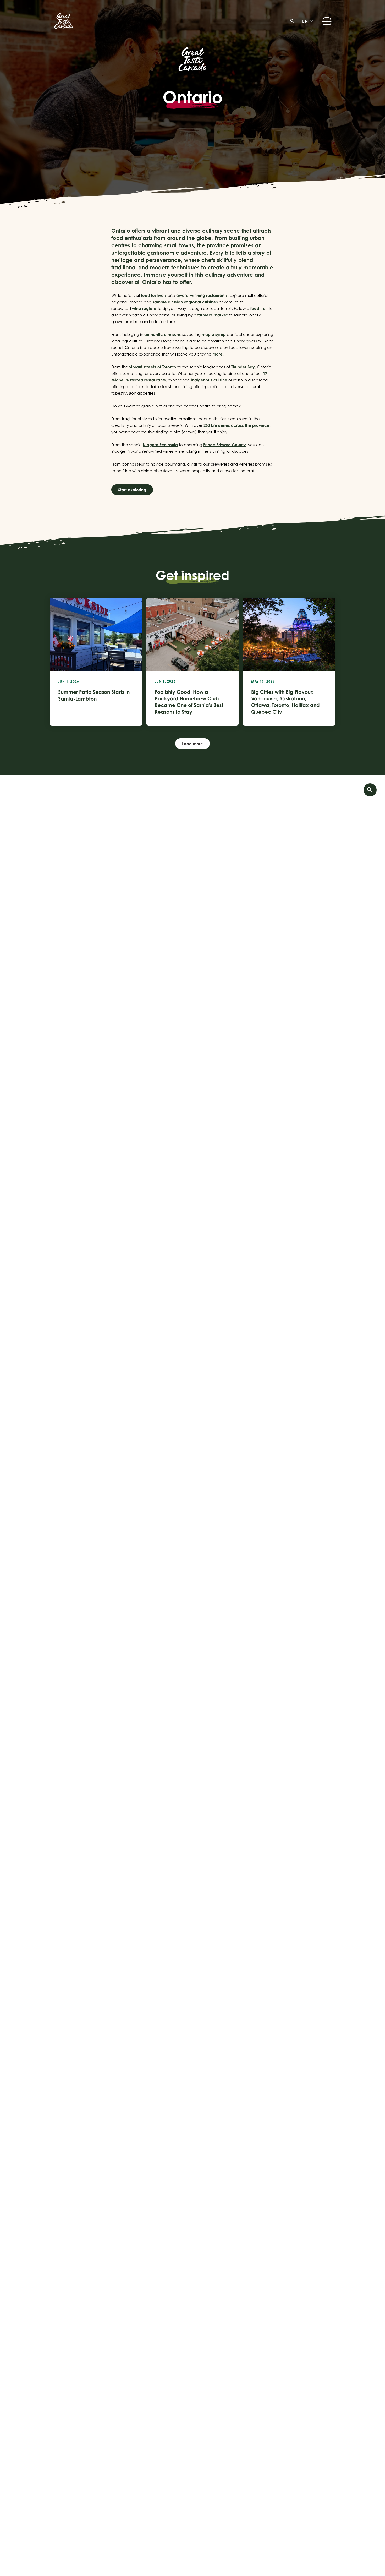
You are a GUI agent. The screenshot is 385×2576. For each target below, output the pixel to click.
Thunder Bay (243, 367)
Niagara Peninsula (160, 445)
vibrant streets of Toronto (153, 367)
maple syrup (214, 334)
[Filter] (370, 790)
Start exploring (132, 490)
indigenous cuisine (209, 380)
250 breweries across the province (236, 425)
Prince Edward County (225, 445)
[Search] (294, 21)
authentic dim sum (162, 334)
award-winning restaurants (202, 295)
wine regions (144, 309)
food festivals (154, 295)
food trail (259, 309)
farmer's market (213, 315)
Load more (192, 744)
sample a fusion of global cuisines (185, 302)
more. (218, 354)
